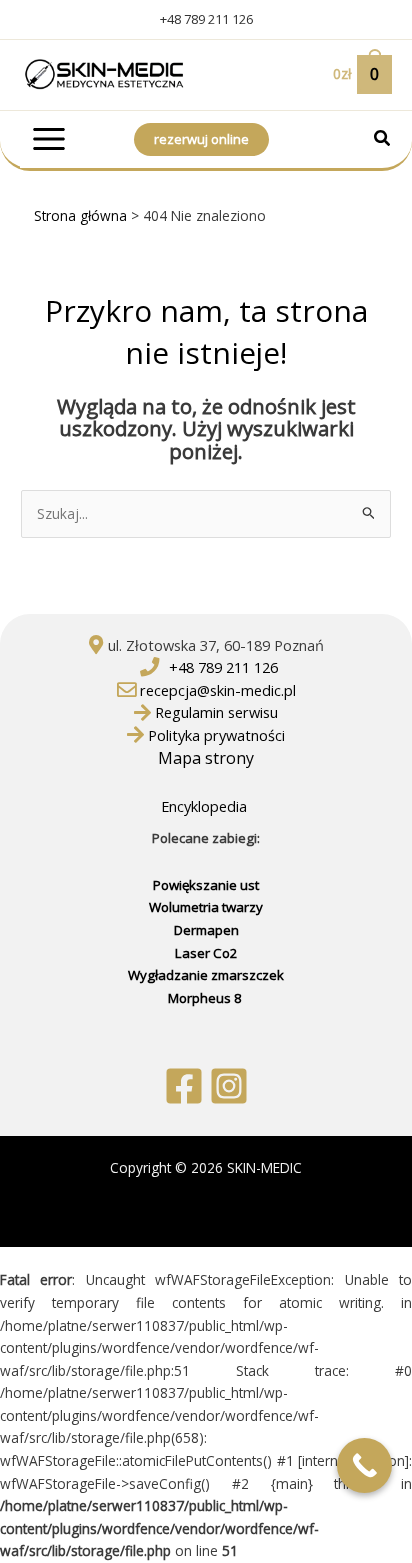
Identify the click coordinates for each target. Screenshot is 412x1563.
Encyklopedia (206, 806)
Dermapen (206, 930)
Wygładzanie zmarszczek (206, 975)
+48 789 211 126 (206, 19)
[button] (383, 140)
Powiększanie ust (206, 885)
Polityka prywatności (216, 735)
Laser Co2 (206, 953)
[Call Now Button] (364, 1465)
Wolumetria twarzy (206, 907)
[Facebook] (184, 1086)
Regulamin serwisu (216, 712)
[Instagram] (229, 1086)
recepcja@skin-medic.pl (218, 690)
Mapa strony (206, 758)
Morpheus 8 (206, 998)
